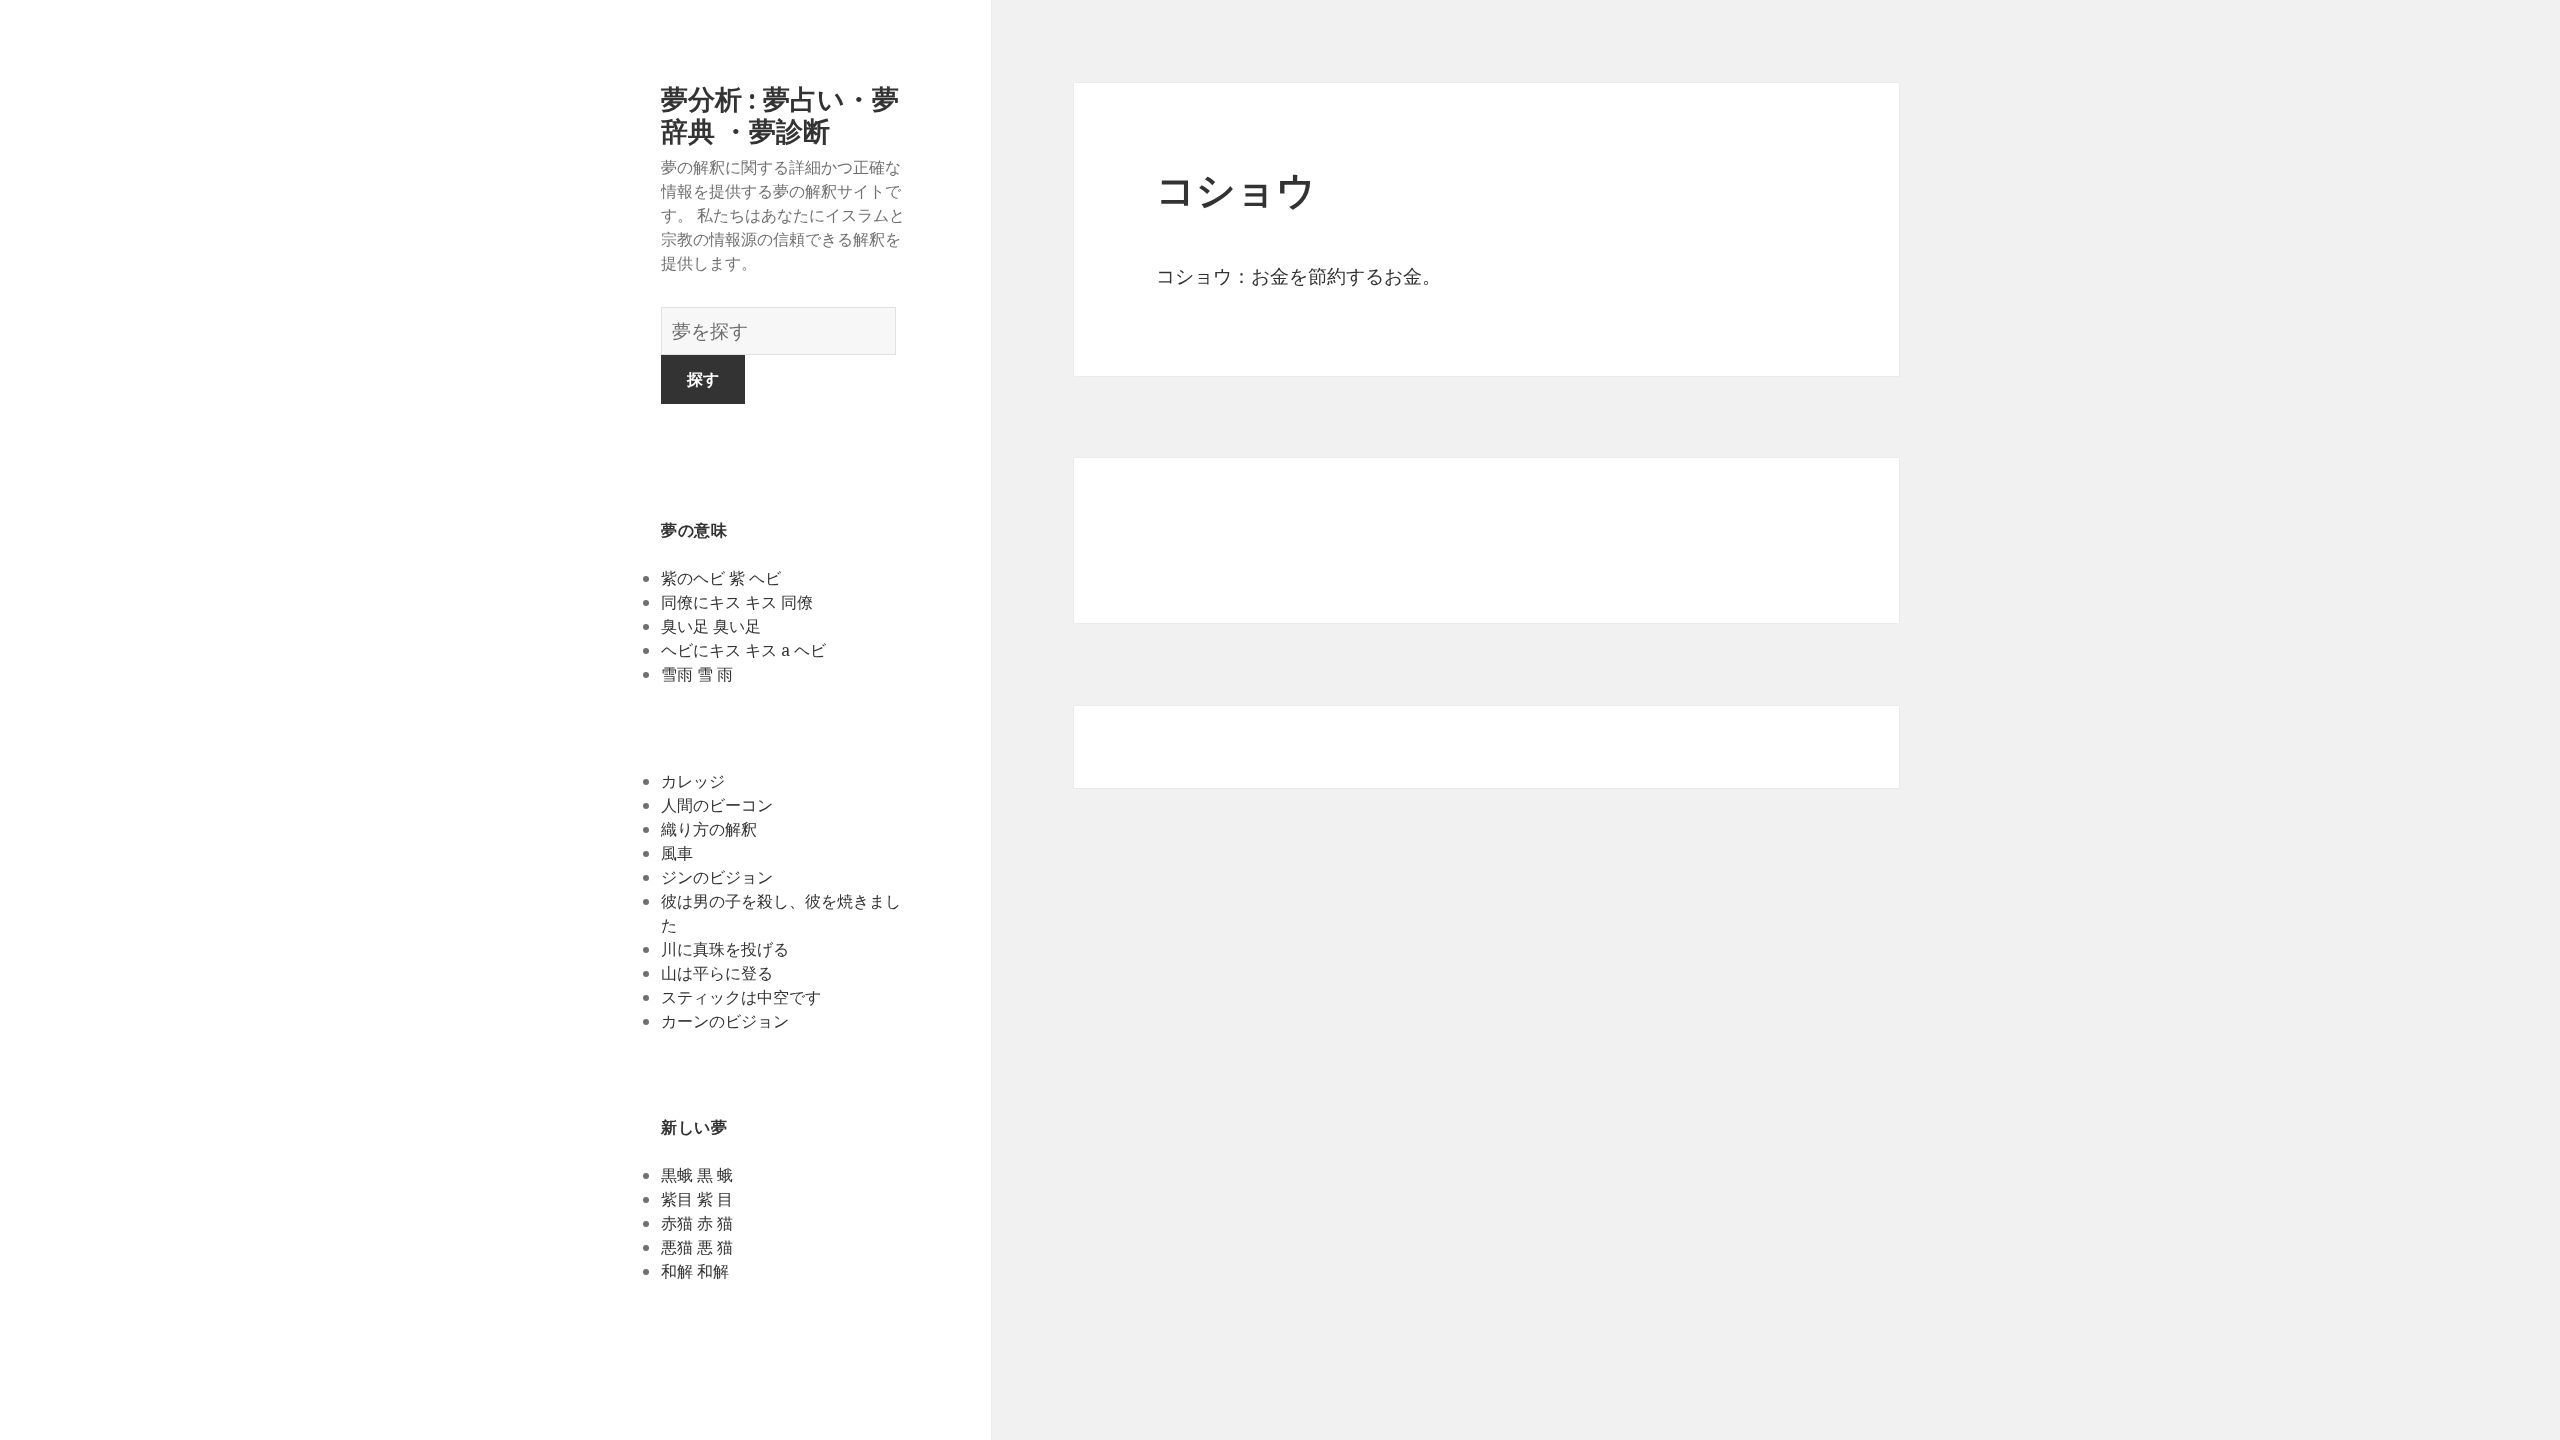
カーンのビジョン (725, 1021)
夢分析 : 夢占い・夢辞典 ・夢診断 (780, 114)
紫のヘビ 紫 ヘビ (721, 578)
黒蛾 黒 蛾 (697, 1175)
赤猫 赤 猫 (697, 1223)
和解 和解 (695, 1271)
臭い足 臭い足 (711, 626)
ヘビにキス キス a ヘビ (743, 650)
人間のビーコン (717, 805)
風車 (677, 853)
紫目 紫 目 (697, 1199)
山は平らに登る (717, 973)
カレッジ (693, 781)
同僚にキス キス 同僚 (737, 602)
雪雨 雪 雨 (697, 674)
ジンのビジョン (717, 877)
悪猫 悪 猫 (697, 1247)
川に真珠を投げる (725, 949)
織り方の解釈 (709, 829)
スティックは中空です (741, 997)
